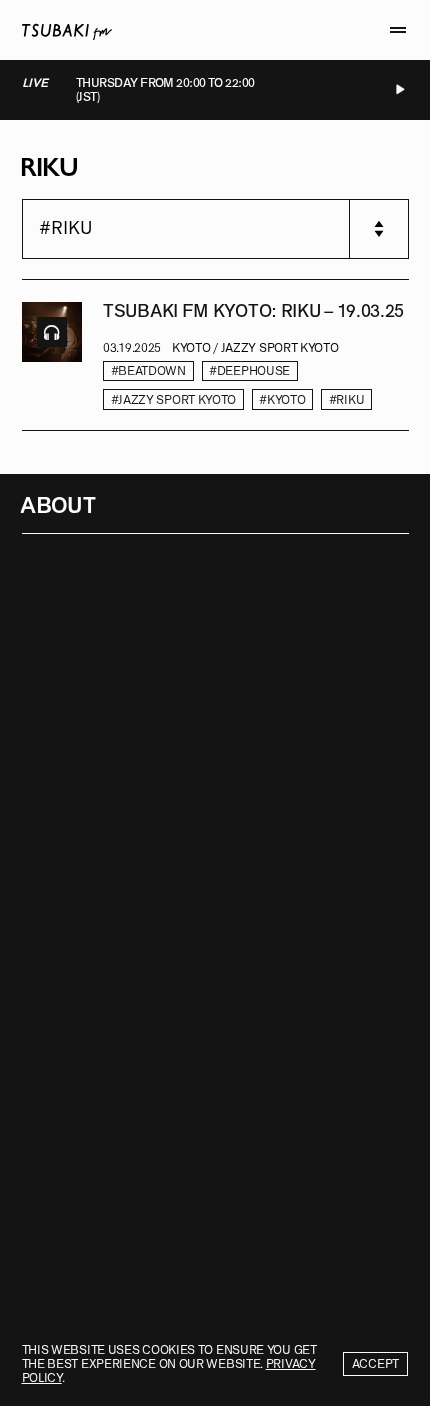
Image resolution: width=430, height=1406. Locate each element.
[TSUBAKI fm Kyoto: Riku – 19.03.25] (52, 356)
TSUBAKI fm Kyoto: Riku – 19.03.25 (253, 311)
